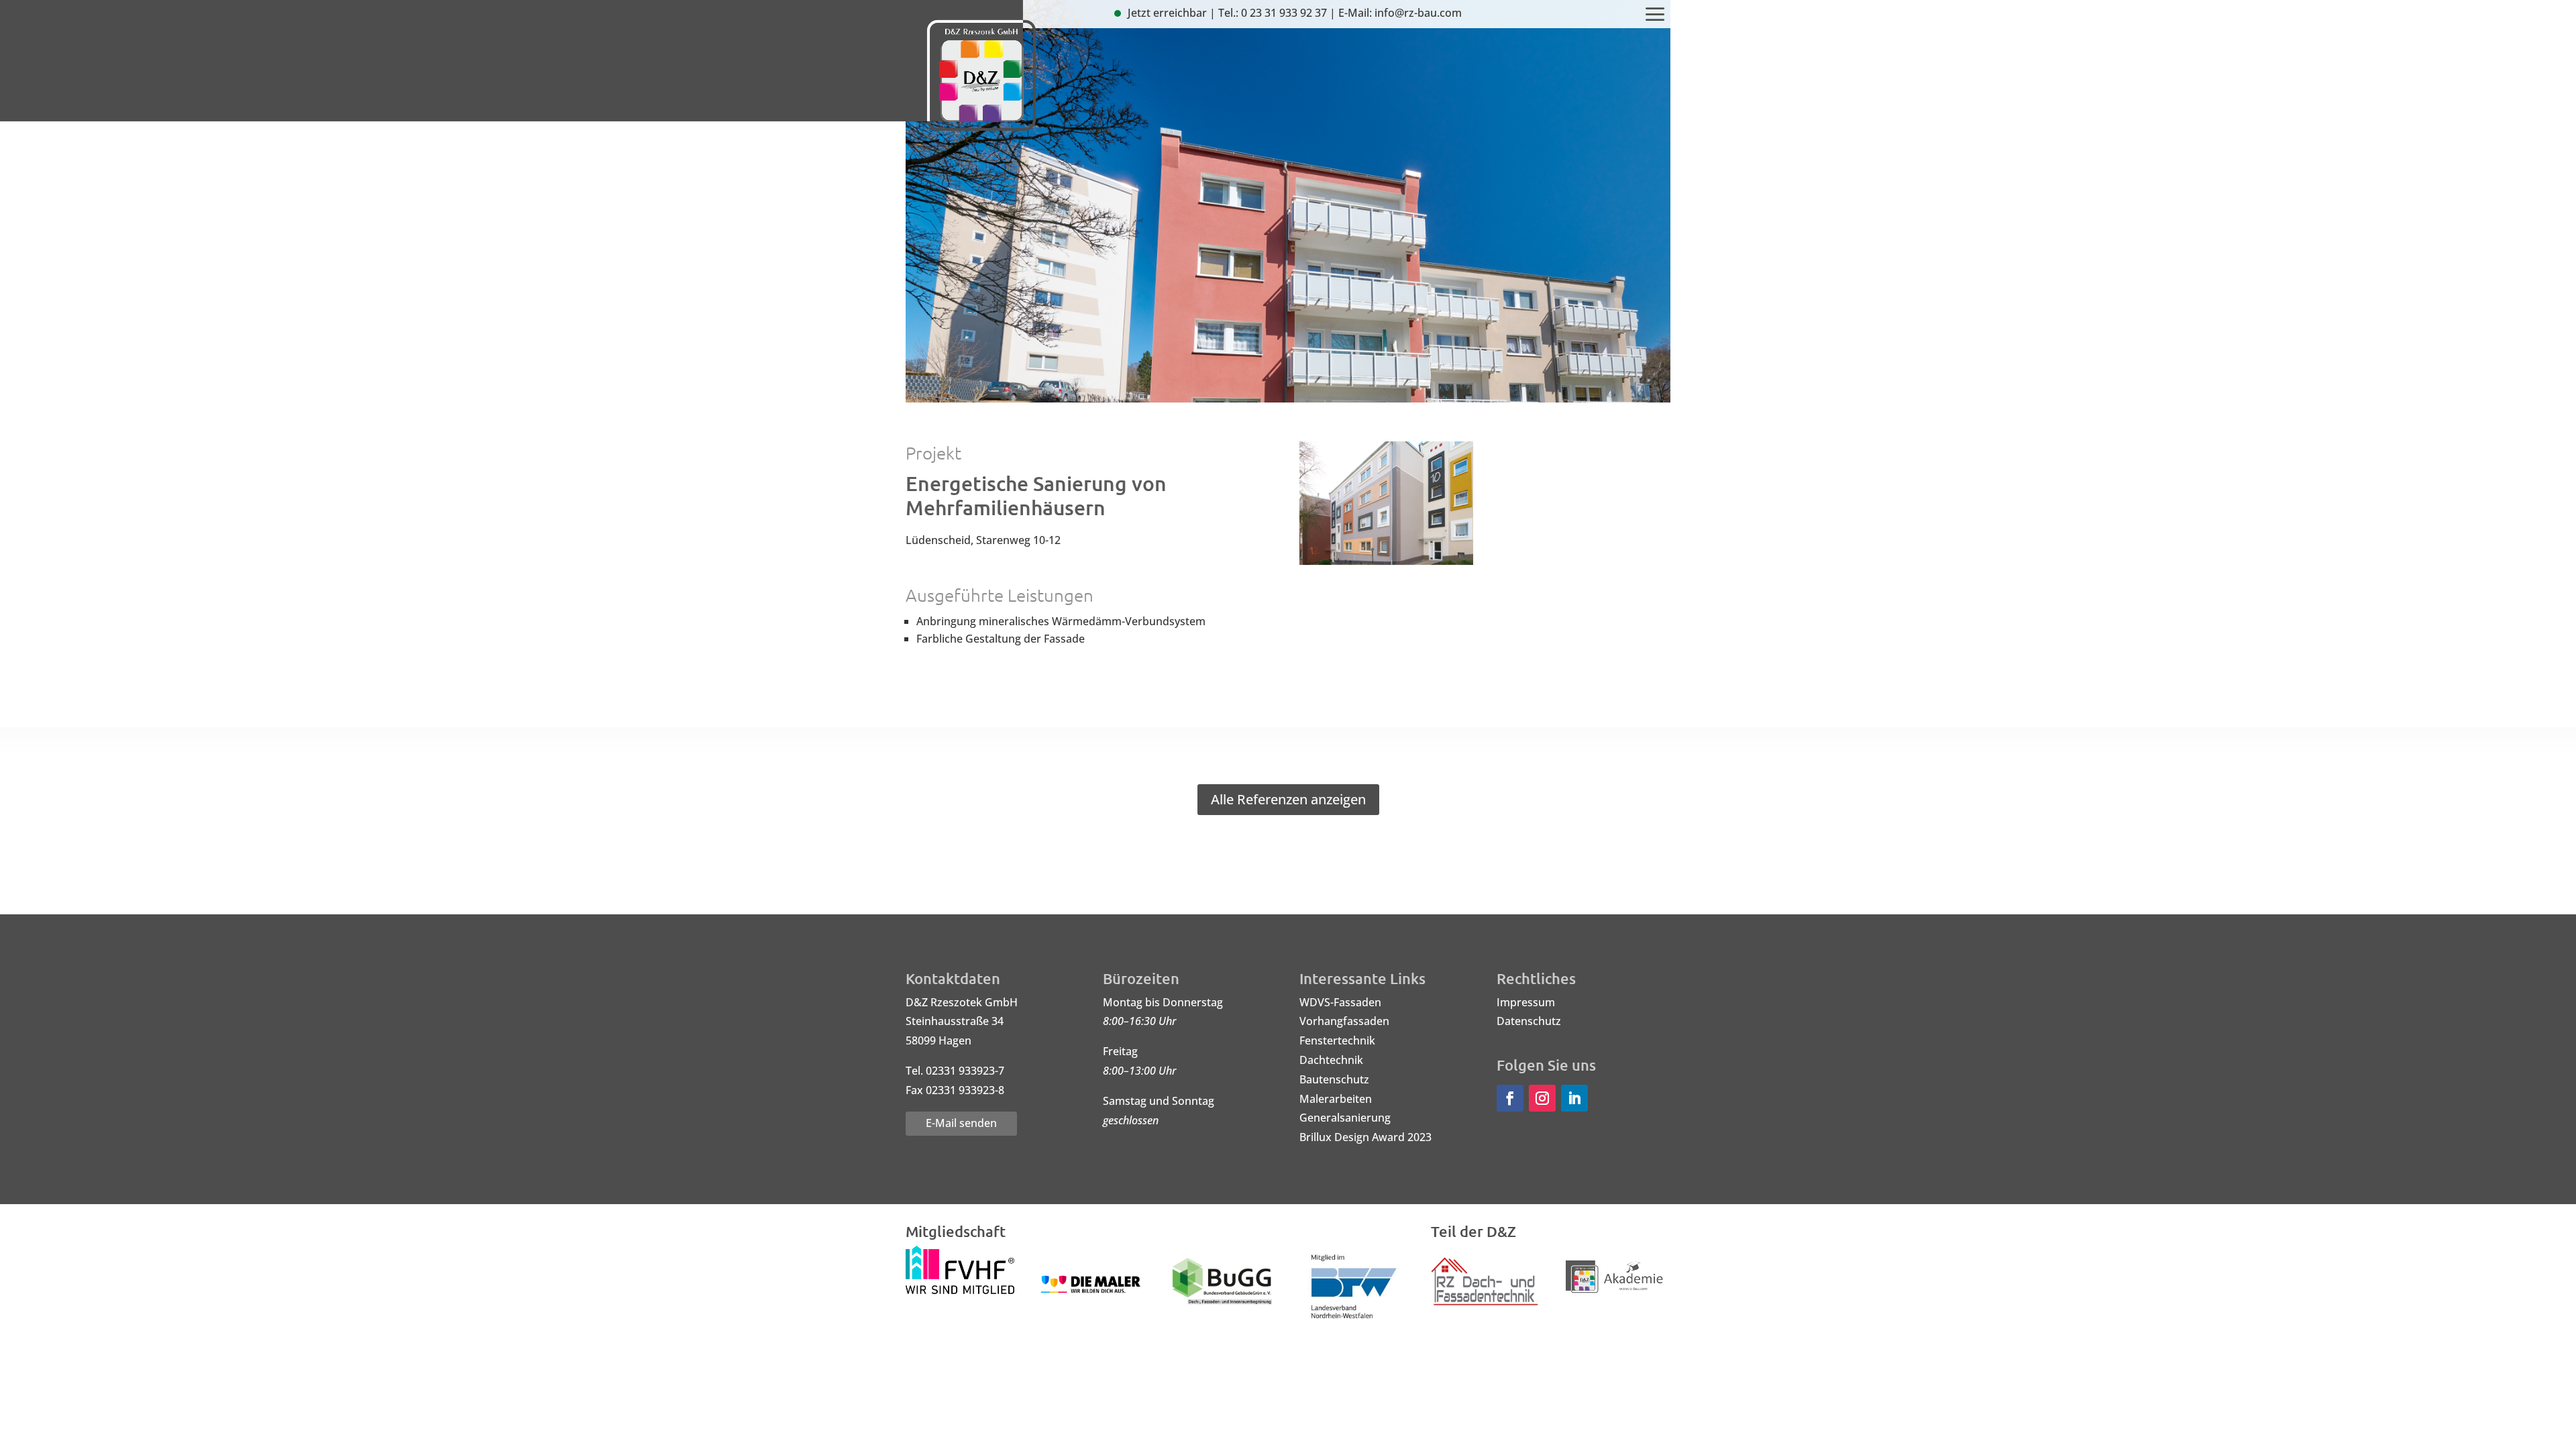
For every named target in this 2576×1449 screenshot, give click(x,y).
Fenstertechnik (1337, 1040)
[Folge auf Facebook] (1510, 1098)
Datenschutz (1529, 1021)
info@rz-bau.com (1418, 13)
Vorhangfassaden (1344, 1021)
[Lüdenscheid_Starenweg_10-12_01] (1386, 565)
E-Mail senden (961, 1123)
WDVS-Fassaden (1340, 1002)
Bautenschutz (1334, 1079)
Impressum (1526, 1002)
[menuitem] (1655, 15)
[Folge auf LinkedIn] (1574, 1098)
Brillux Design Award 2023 (1365, 1137)
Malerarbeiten (1336, 1099)
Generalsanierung (1345, 1118)
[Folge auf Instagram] (1542, 1098)
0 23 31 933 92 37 (1284, 13)
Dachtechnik (1331, 1060)
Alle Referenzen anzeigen (1288, 799)
